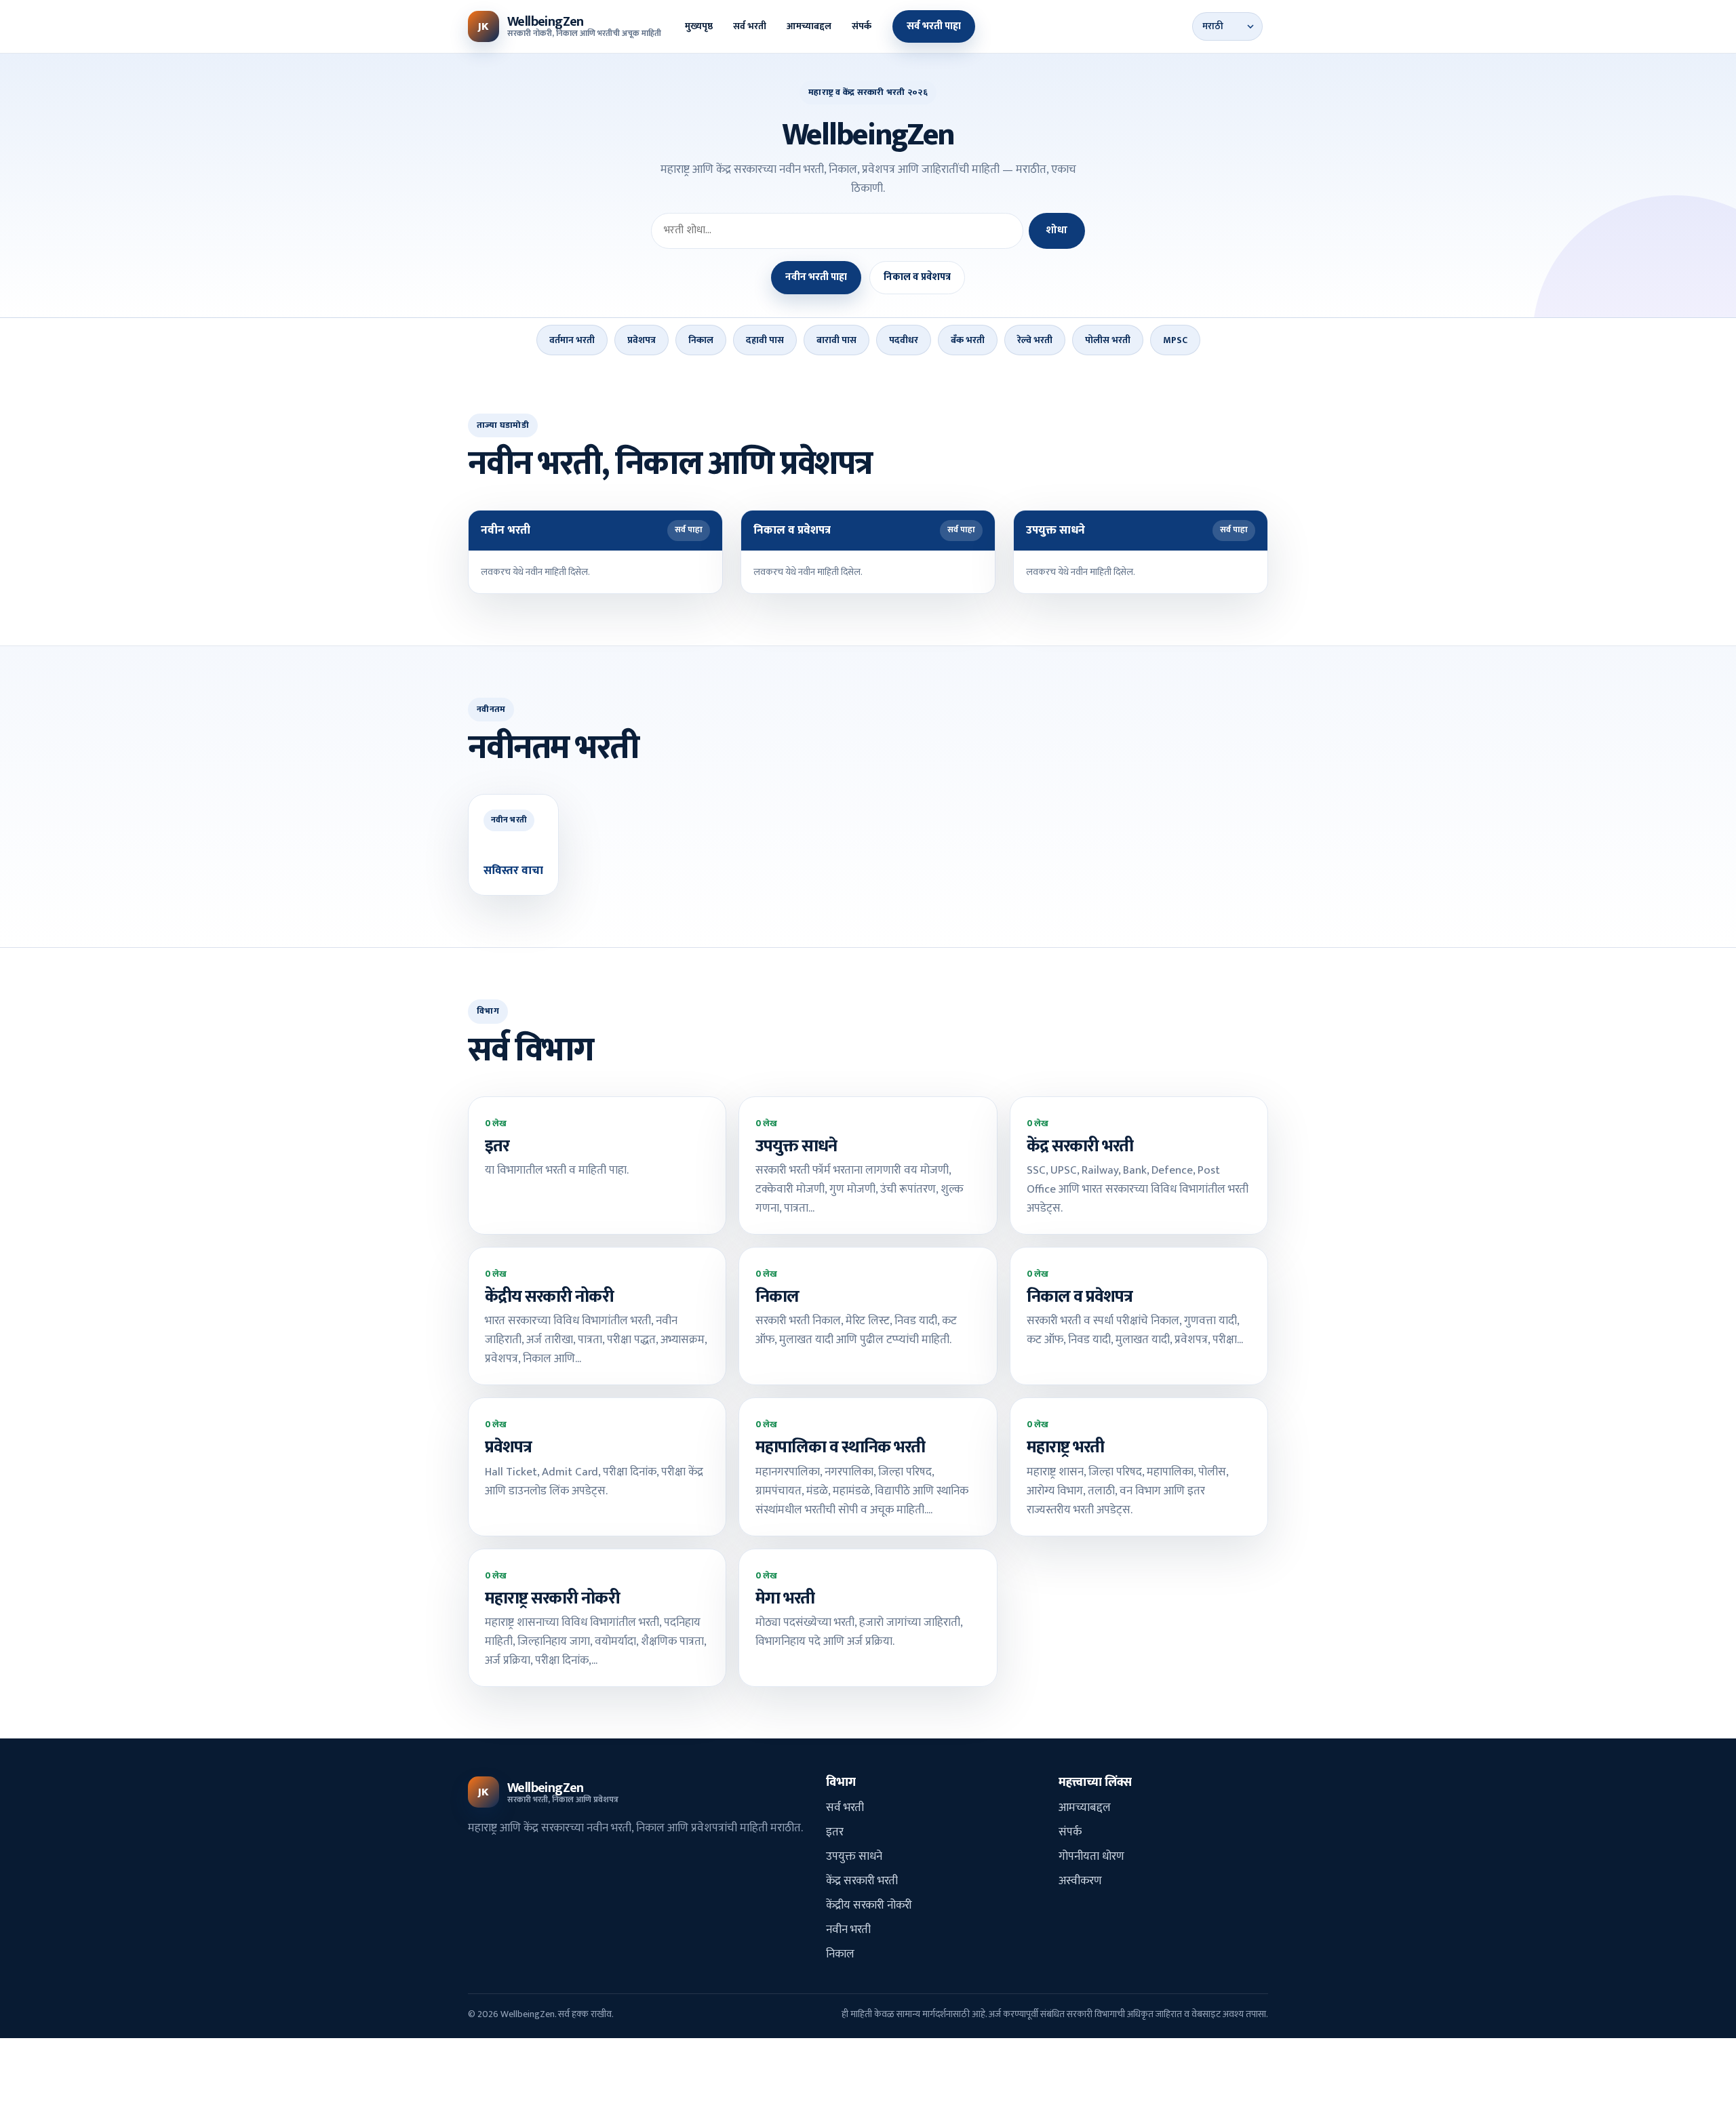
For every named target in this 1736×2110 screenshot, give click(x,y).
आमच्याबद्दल (809, 26)
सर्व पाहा (689, 530)
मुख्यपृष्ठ (699, 26)
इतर (835, 1832)
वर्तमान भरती (572, 340)
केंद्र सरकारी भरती (862, 1881)
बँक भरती (968, 340)
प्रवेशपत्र (642, 340)
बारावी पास (836, 340)
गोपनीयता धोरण (1091, 1856)
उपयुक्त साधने (854, 1856)
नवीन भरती (848, 1930)
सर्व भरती (750, 26)
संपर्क (862, 26)
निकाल (701, 340)
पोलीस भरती (1108, 340)
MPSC (1175, 340)
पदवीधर (904, 340)
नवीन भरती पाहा (816, 277)
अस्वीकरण (1080, 1881)
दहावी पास (765, 340)
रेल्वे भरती (1035, 340)
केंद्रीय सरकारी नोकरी (869, 1905)
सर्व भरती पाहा (934, 26)
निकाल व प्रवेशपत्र (917, 277)
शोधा (1057, 230)
